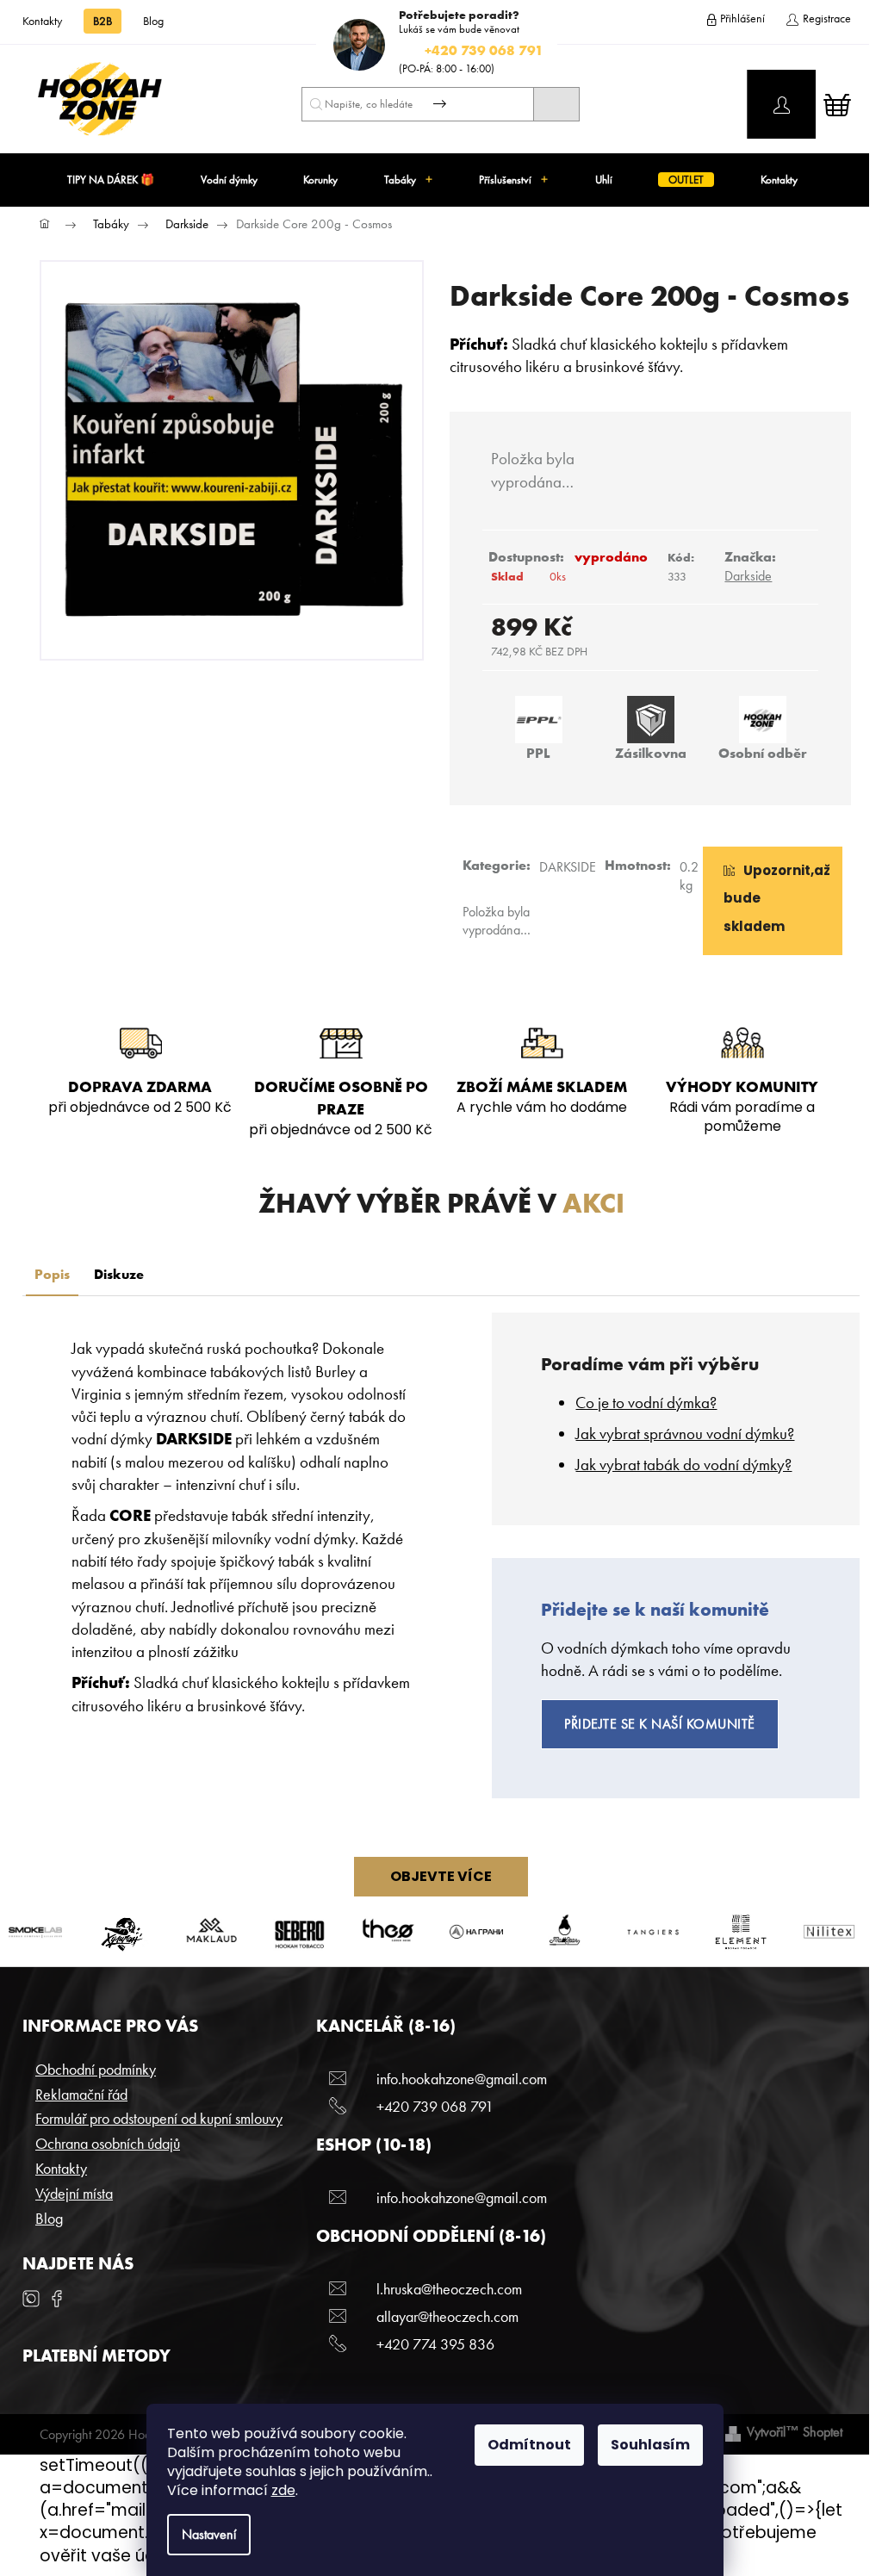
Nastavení (209, 2534)
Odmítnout (529, 2445)
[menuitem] (111, 180)
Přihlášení (742, 18)
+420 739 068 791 (435, 2106)
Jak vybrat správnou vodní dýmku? (685, 1434)
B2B (102, 21)
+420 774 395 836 (435, 2344)
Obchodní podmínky (96, 2069)
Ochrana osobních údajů (108, 2143)
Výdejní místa (74, 2193)
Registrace (827, 18)
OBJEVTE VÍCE (441, 1876)
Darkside (748, 576)
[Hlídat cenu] (773, 901)
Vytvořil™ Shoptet (795, 2432)
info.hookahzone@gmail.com (462, 2079)
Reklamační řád (81, 2094)
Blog (153, 21)
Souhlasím (650, 2445)
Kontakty (42, 21)
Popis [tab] (52, 1274)
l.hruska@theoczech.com (449, 2289)
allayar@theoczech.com (447, 2316)
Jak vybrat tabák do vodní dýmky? (683, 1465)
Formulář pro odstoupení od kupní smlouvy (159, 2118)
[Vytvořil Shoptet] (733, 2432)
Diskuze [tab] (119, 1274)
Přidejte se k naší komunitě (660, 1724)
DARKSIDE (568, 867)
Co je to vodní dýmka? (646, 1403)
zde (283, 2490)
